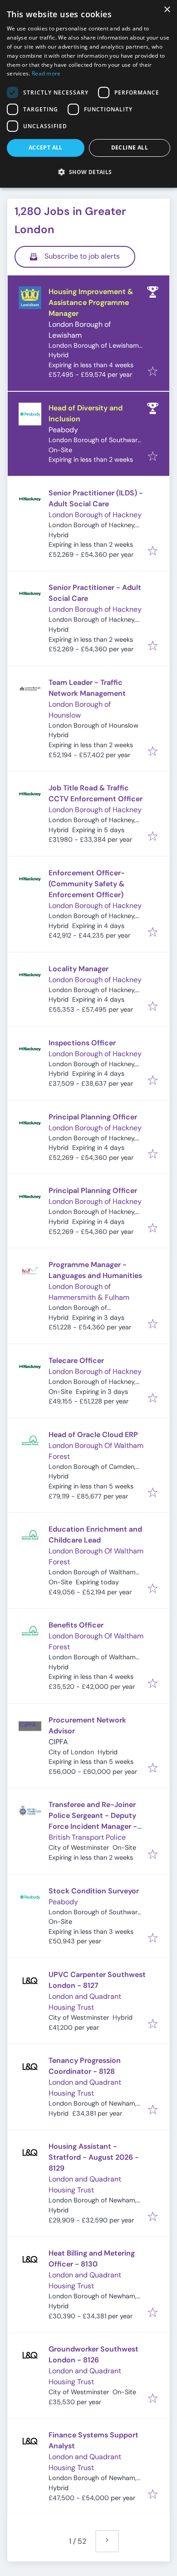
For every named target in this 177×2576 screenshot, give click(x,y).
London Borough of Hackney (95, 515)
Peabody (63, 430)
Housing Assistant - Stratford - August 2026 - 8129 (94, 2157)
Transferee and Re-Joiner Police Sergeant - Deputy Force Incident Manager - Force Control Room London (93, 1826)
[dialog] (88, 94)
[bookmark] (153, 372)
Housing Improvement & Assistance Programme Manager (91, 302)
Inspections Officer (82, 1043)
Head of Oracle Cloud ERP (93, 1435)
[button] (88, 172)
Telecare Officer (76, 1360)
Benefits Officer (76, 1625)
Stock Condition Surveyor (94, 1891)
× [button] (167, 10)
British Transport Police (87, 1837)
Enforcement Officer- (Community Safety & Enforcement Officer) (87, 884)
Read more (46, 73)
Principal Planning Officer (93, 1117)
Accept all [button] (46, 147)
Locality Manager (79, 969)
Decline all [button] (130, 147)
